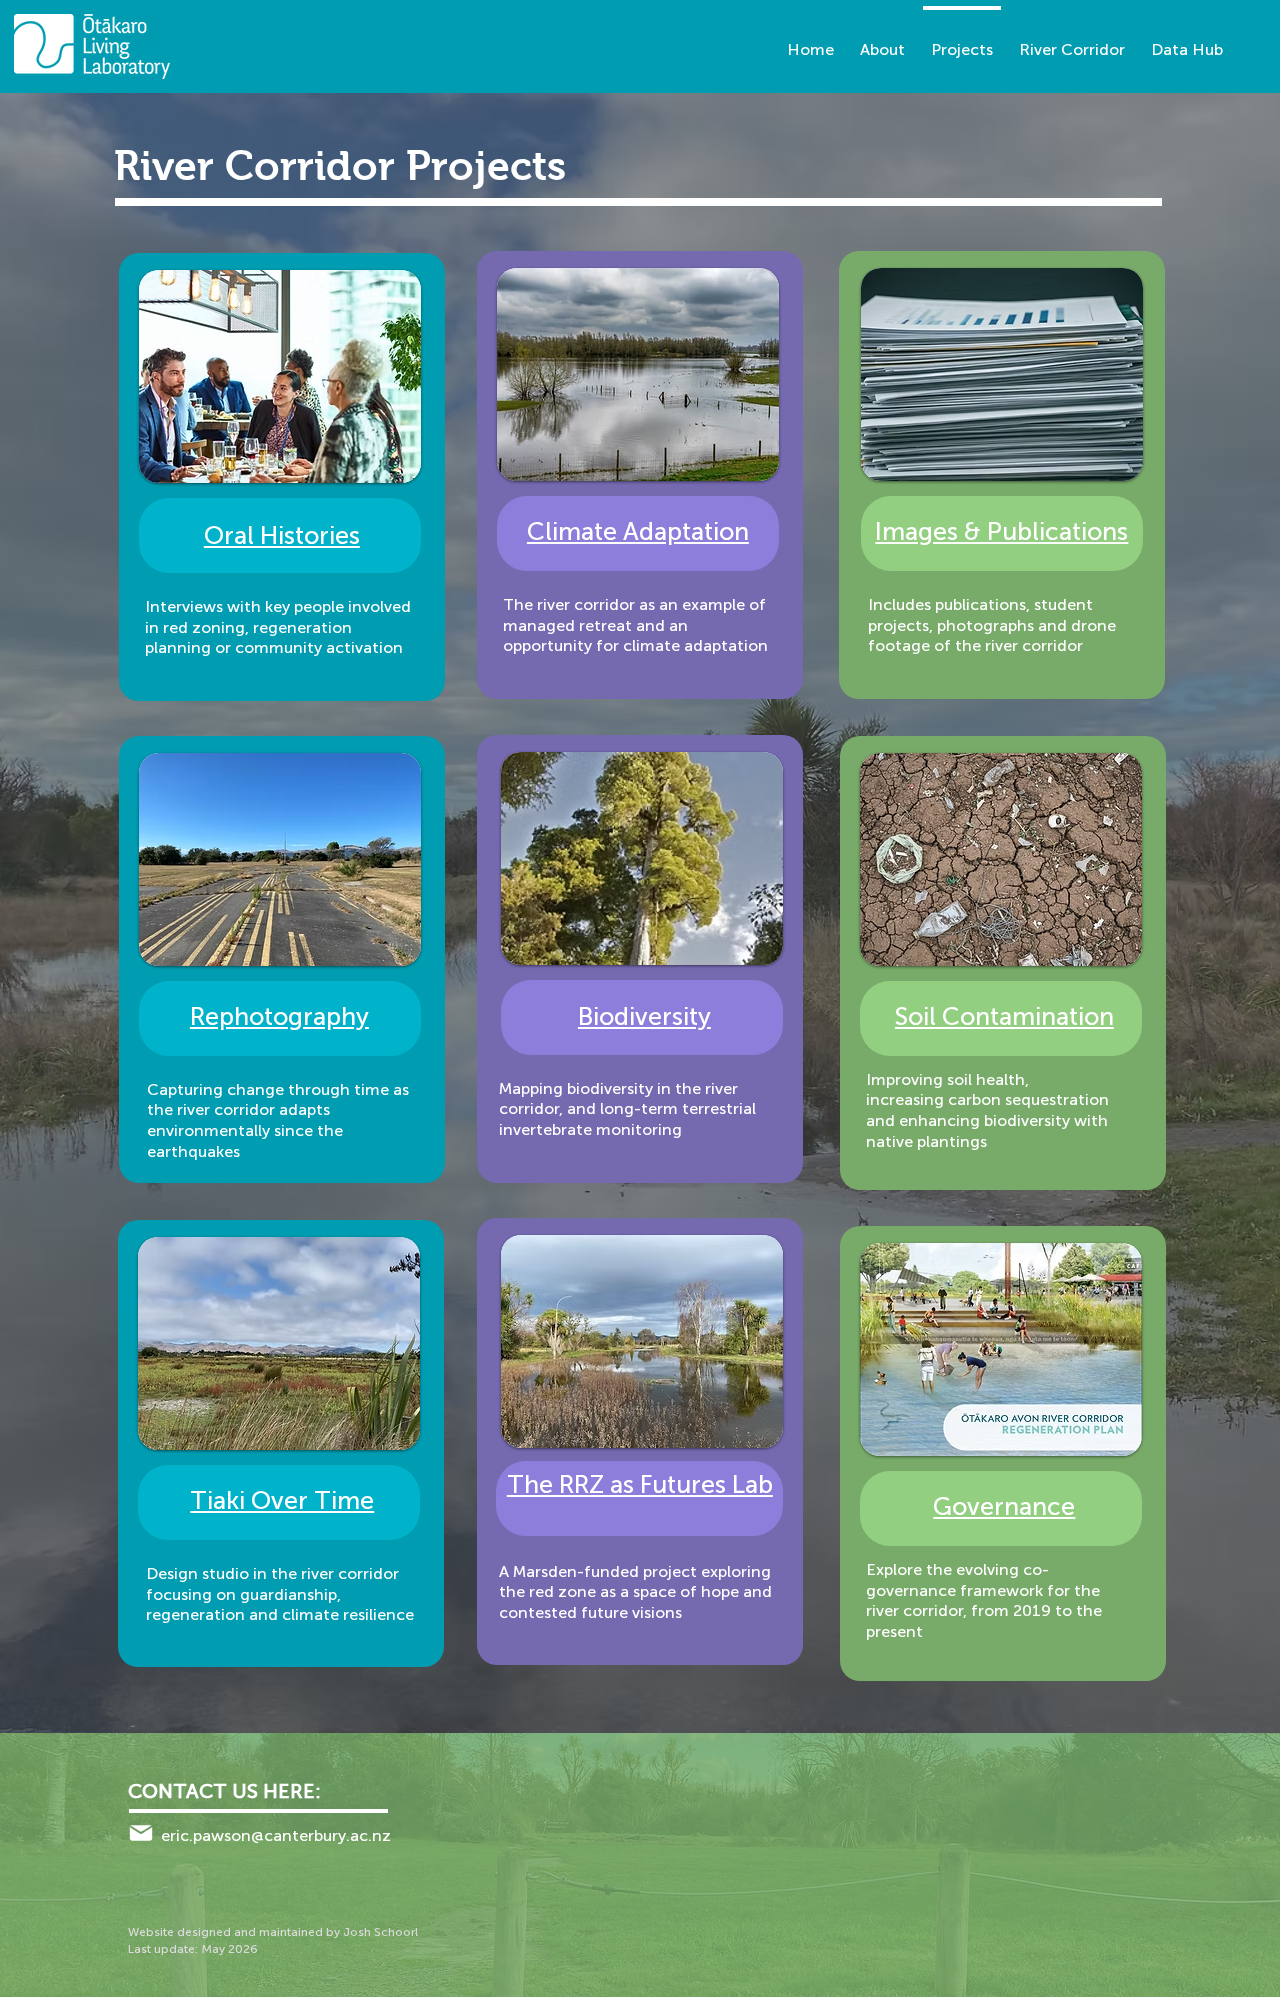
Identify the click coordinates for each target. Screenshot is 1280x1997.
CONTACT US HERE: (224, 1791)
